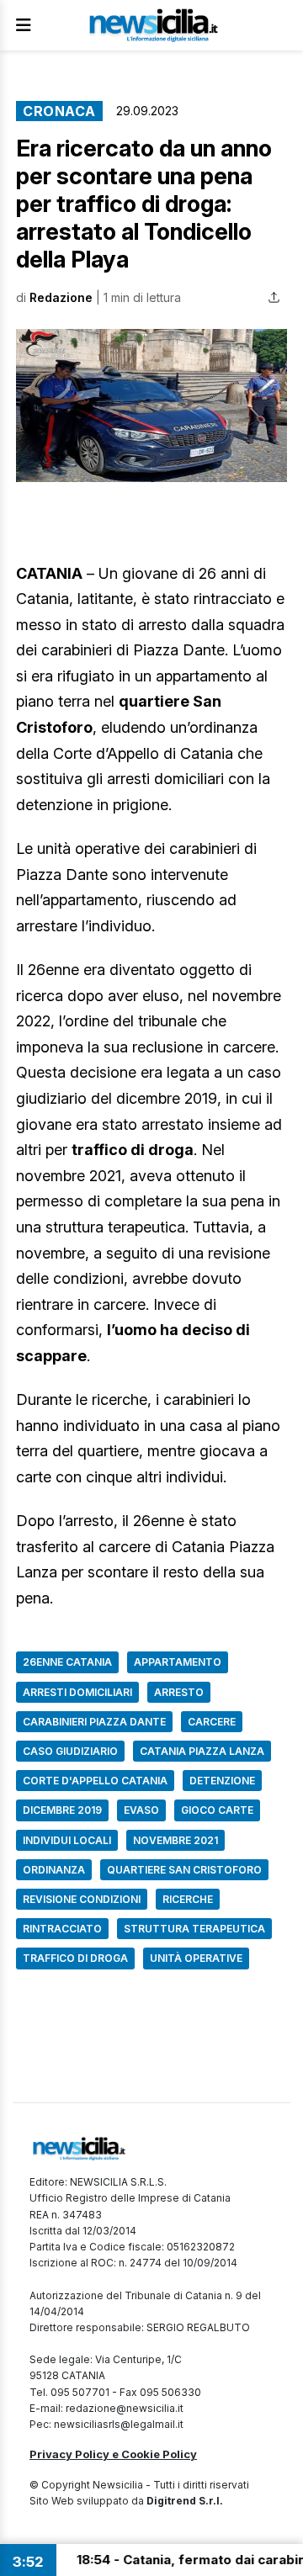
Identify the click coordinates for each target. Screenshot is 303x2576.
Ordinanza (54, 1870)
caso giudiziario (70, 1751)
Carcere (212, 1722)
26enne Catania (67, 1662)
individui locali (67, 1840)
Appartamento (178, 1662)
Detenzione (222, 1781)
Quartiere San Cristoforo (184, 1870)
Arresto (179, 1692)
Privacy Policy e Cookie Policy (113, 2454)
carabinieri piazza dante (94, 1722)
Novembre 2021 (175, 1840)
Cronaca (59, 111)
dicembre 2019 (62, 1810)
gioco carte (217, 1810)
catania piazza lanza (202, 1751)
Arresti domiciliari (77, 1692)
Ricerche (188, 1899)
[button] (151, 405)
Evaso (141, 1810)
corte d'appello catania (95, 1781)
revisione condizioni (82, 1899)
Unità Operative (196, 1958)
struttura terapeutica (194, 1929)
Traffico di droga (75, 1958)
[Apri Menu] (24, 25)
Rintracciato (62, 1929)
